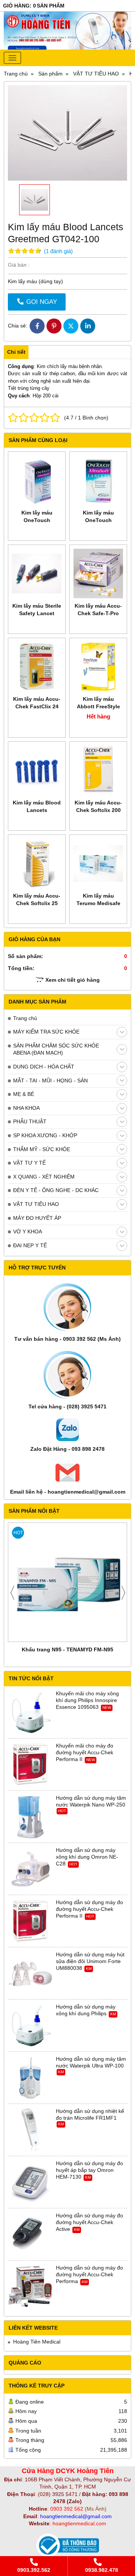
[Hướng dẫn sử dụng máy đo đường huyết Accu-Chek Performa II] (30, 1921)
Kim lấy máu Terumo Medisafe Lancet (98, 903)
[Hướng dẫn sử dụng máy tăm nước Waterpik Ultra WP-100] (30, 2078)
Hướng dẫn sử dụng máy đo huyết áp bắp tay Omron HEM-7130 (89, 2170)
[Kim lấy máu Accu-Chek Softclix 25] (37, 863)
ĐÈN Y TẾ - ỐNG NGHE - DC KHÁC (56, 1190)
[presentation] (12, 1593)
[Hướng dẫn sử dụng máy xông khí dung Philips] (30, 2026)
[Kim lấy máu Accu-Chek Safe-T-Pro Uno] (98, 573)
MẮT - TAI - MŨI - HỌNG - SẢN (50, 1081)
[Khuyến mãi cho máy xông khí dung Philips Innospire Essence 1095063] (30, 1713)
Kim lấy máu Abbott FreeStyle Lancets (98, 706)
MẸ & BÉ (24, 1094)
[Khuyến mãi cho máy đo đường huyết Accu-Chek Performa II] (30, 1765)
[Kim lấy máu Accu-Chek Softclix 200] (98, 770)
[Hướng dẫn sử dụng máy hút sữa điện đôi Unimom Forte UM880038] (30, 1974)
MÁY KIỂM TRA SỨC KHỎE (46, 1032)
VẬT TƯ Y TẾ (29, 1163)
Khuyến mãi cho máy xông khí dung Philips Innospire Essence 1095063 (87, 1700)
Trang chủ (25, 1018)
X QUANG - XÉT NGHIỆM (44, 1177)
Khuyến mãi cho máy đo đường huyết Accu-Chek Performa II (85, 1752)
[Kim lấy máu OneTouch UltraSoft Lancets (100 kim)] (98, 480)
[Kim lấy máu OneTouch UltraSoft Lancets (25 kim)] (37, 480)
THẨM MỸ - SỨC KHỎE (42, 1149)
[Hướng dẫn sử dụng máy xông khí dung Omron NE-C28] (30, 1869)
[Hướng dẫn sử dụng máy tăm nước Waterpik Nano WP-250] (30, 1817)
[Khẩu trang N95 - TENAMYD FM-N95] (67, 1582)
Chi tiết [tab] (16, 352)
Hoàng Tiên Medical (37, 2342)
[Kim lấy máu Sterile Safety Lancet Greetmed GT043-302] (37, 573)
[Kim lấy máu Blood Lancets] (37, 770)
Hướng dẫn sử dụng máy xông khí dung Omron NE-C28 (87, 1857)
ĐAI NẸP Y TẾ (30, 1245)
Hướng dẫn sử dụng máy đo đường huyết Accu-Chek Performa (89, 2274)
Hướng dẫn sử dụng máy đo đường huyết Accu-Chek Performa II (89, 1909)
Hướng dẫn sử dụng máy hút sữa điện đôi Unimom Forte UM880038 (90, 1961)
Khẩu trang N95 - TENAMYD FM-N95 (67, 1649)
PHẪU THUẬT (30, 1121)
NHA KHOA (26, 1108)
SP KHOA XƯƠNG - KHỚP (45, 1135)
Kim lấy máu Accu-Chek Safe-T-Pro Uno (98, 613)
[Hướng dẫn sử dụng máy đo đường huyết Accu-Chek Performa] (30, 2287)
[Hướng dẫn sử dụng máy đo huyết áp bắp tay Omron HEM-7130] (30, 2182)
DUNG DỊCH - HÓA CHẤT (44, 1067)
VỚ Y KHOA (28, 1231)
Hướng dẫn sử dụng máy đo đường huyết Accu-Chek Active (89, 2222)
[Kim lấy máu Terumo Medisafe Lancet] (98, 863)
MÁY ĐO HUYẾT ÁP (37, 1218)
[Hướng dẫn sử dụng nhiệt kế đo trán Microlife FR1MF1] (30, 2130)
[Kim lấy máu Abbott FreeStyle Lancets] (98, 667)
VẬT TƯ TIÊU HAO (36, 1204)
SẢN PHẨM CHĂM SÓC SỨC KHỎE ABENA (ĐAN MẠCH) (56, 1049)
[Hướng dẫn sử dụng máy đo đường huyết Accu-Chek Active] (30, 2235)
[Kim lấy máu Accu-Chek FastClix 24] (37, 667)
